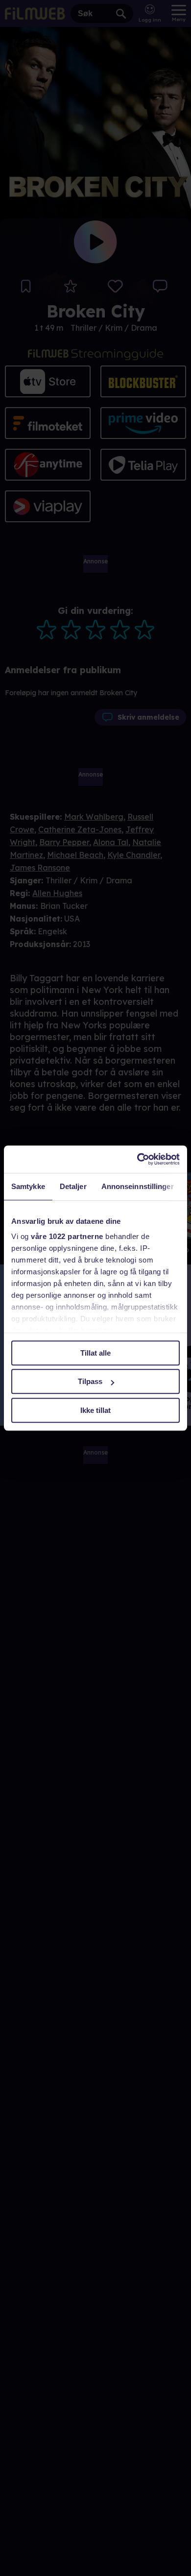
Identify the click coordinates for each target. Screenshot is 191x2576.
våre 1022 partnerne (67, 1236)
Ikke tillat (95, 1410)
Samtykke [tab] (28, 1186)
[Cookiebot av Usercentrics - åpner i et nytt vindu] (137, 1159)
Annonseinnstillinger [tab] (138, 1186)
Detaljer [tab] (73, 1186)
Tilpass (90, 1381)
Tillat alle (95, 1353)
